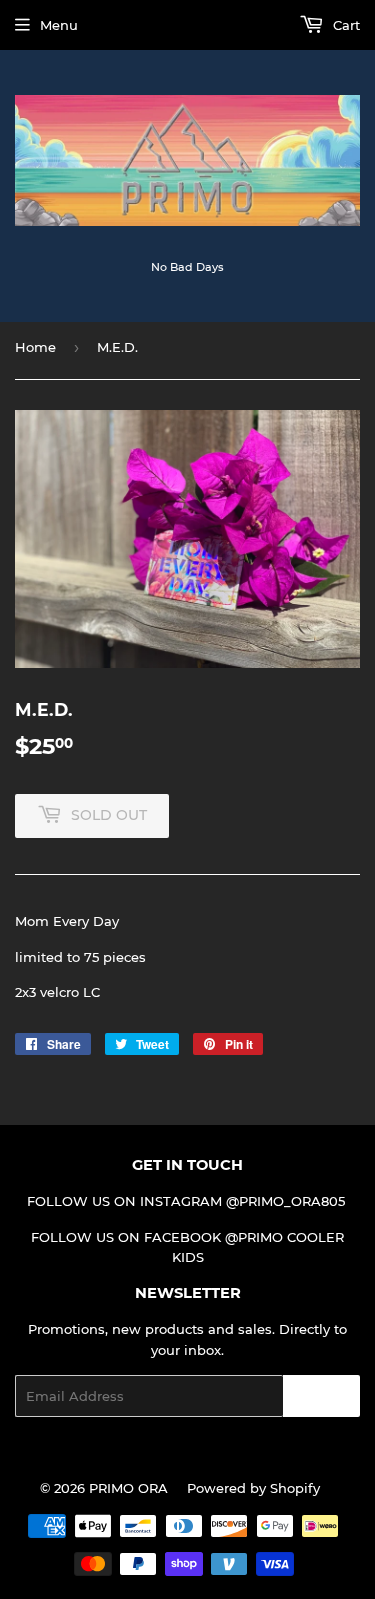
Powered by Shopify (253, 1488)
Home (35, 347)
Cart (344, 25)
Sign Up (321, 1396)
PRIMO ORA (128, 1488)
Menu (59, 25)
